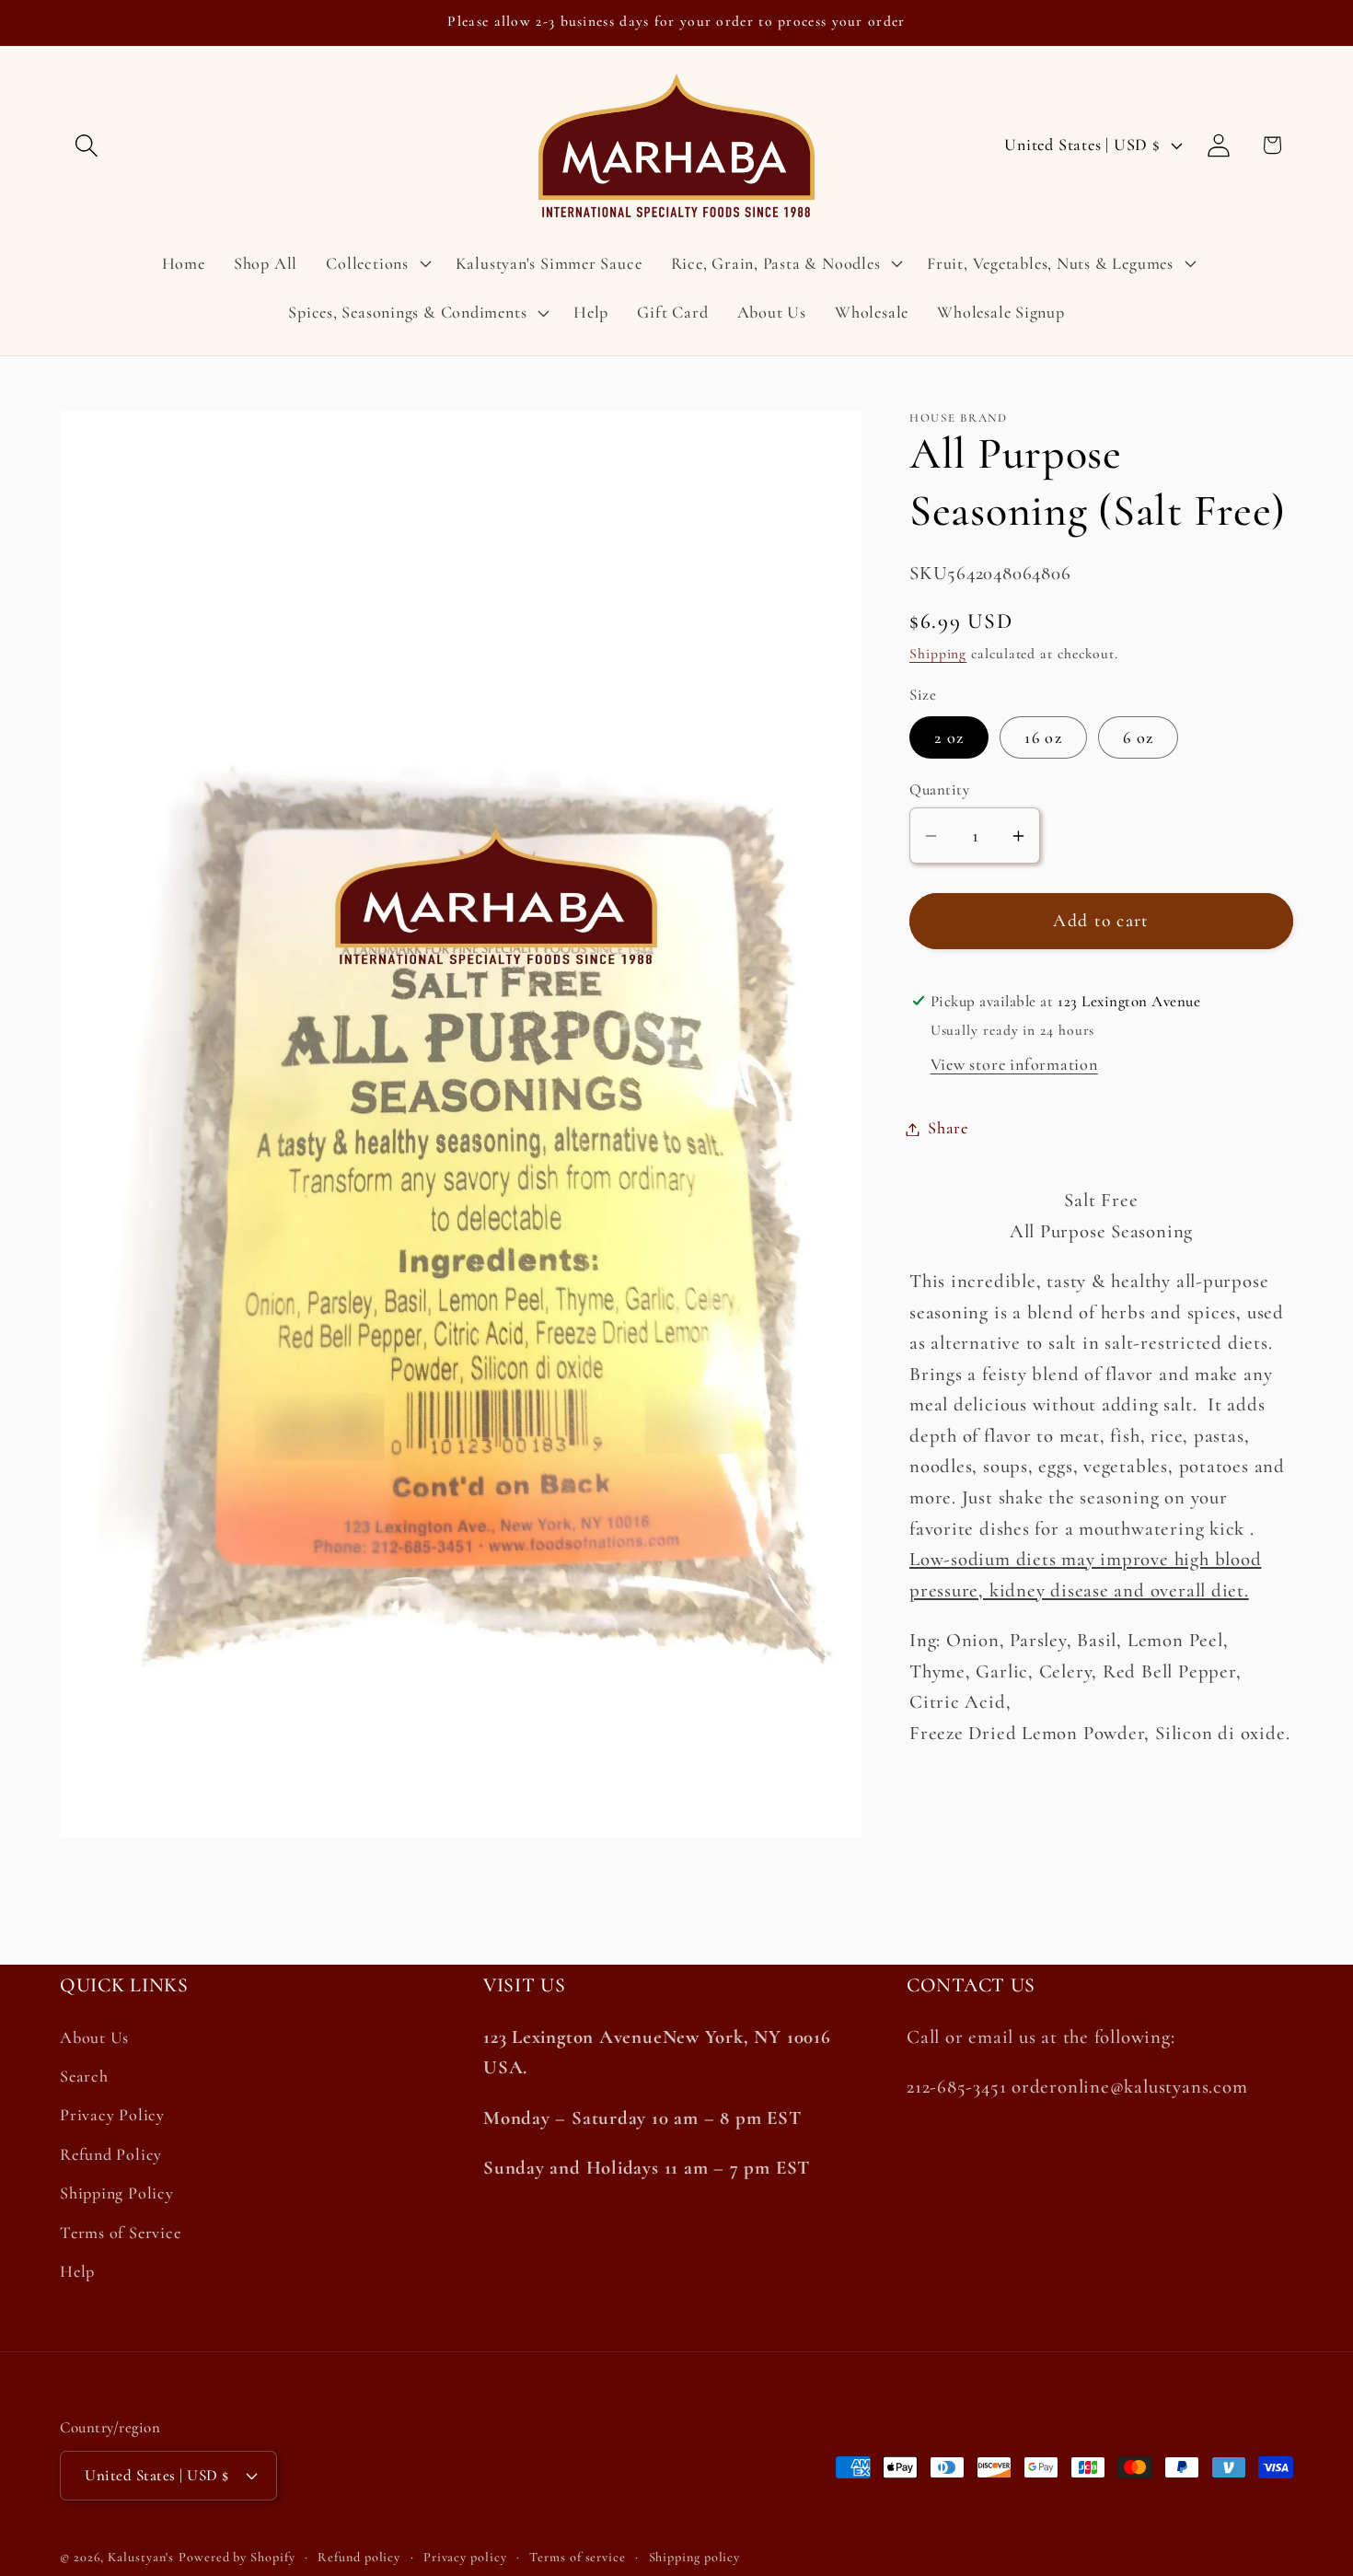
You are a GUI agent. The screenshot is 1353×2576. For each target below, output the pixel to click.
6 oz (1138, 737)
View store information (1014, 1065)
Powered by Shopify (237, 2557)
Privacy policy (465, 2557)
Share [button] (948, 1129)
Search (84, 2076)
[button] (86, 145)
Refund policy (359, 2557)
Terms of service (578, 2557)
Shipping (938, 655)
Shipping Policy (117, 2193)
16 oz (1043, 737)
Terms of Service (120, 2233)
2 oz (949, 737)
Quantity (939, 790)
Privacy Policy (112, 2115)
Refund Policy (111, 2154)
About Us (94, 2037)
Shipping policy (695, 2557)
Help (77, 2271)
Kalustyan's (141, 2557)
